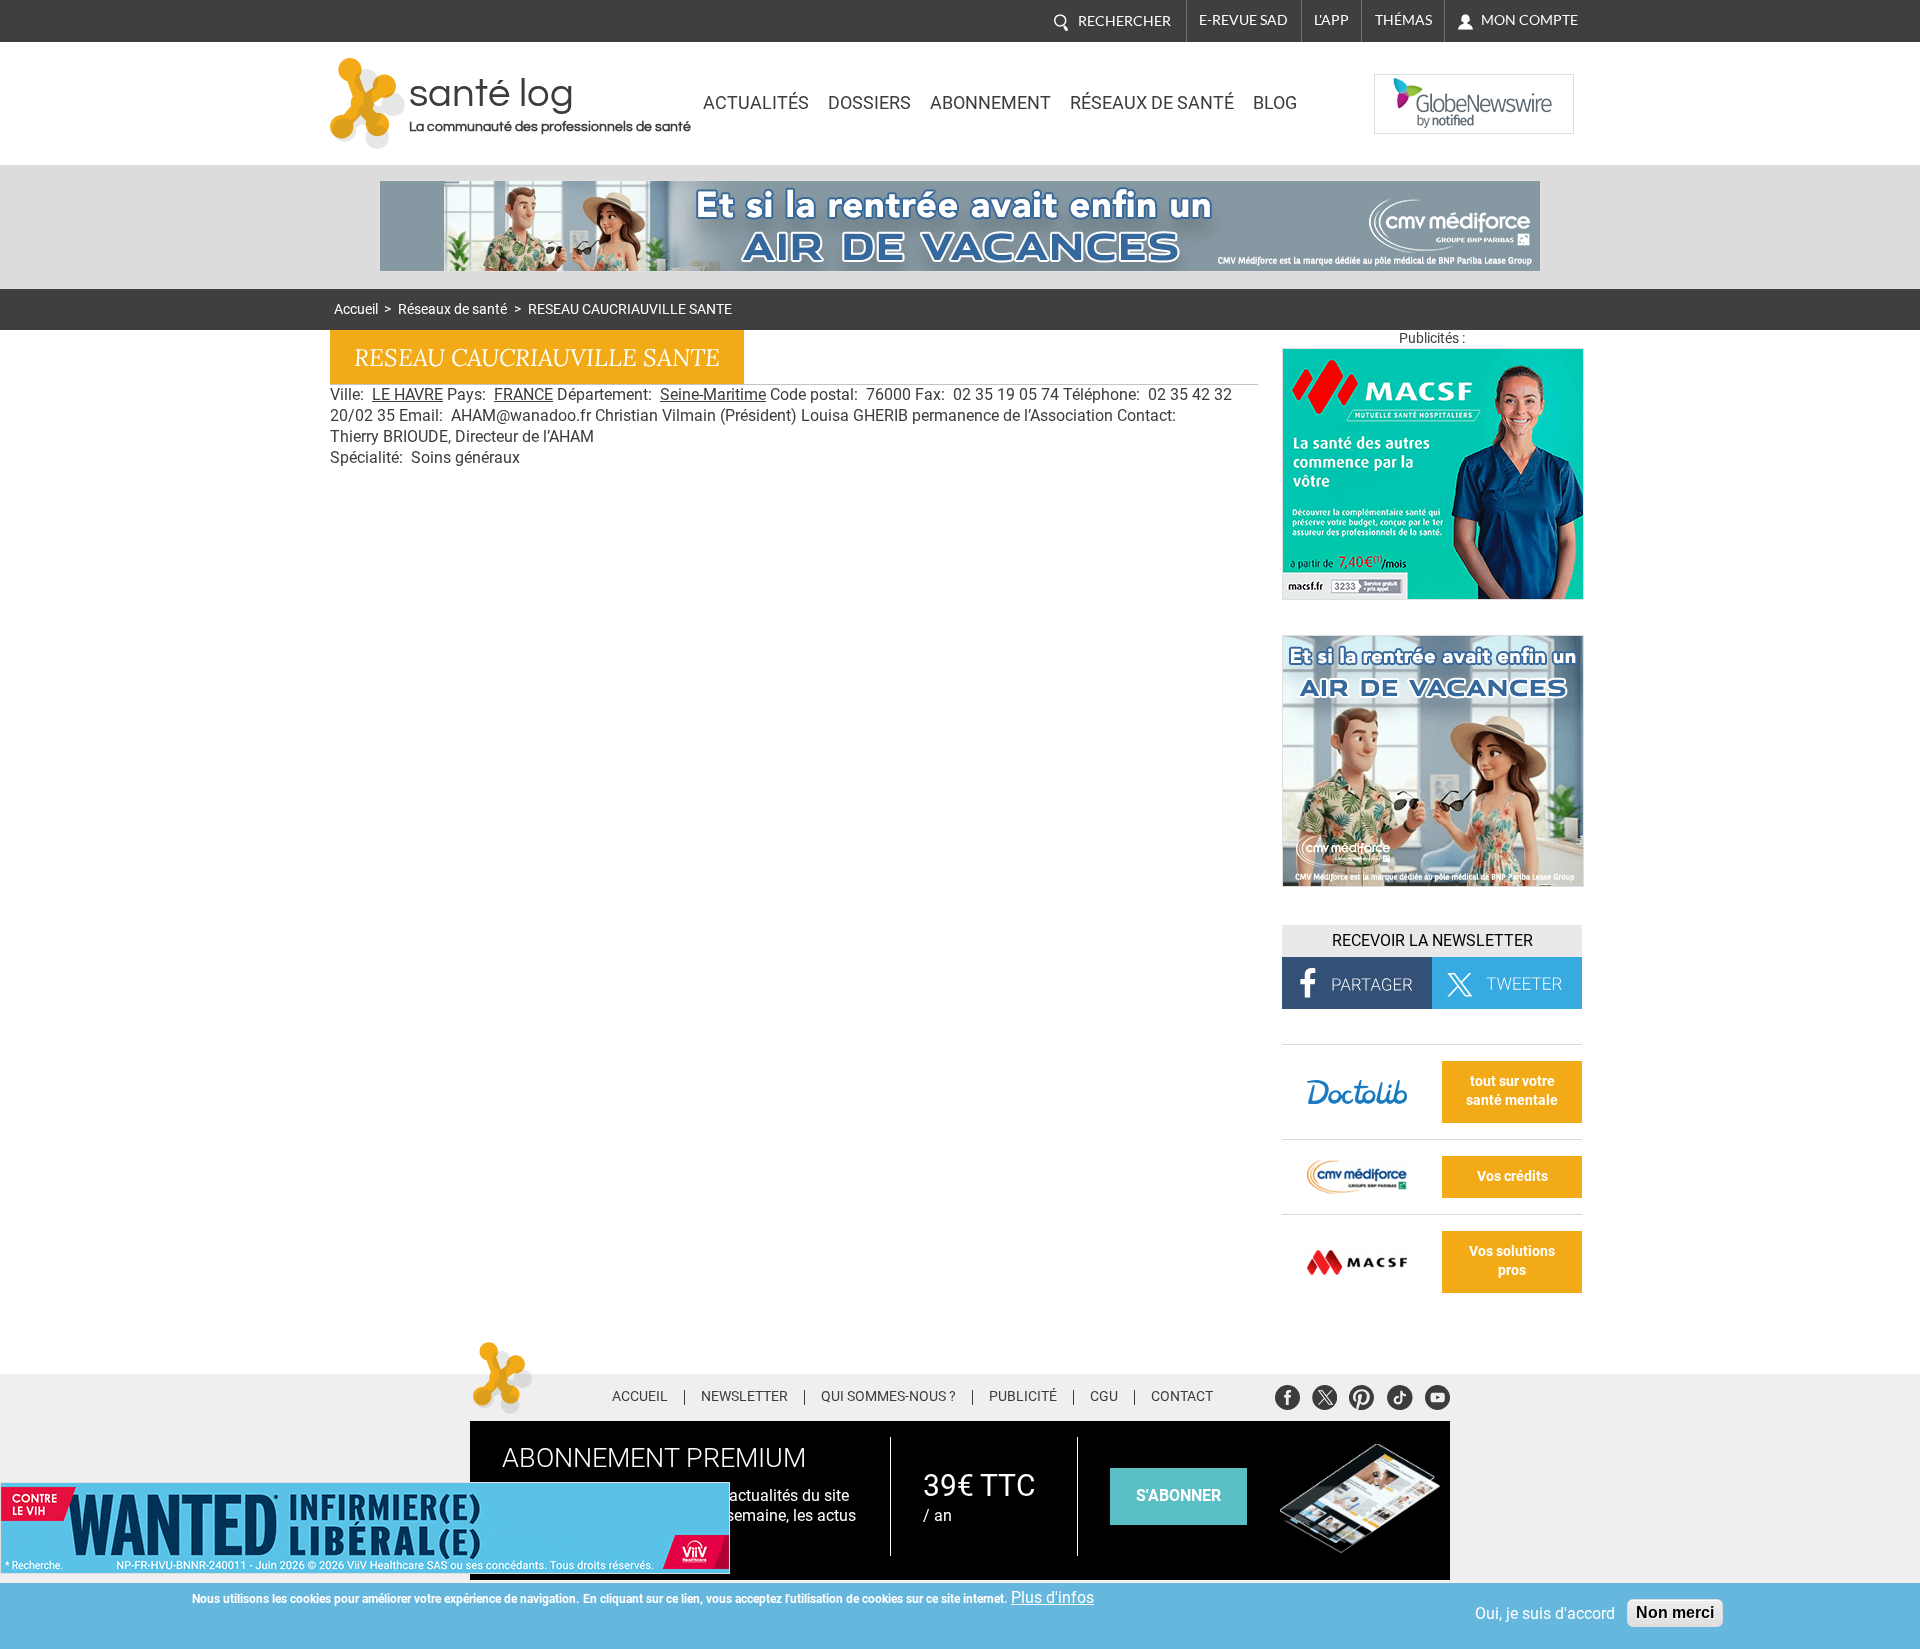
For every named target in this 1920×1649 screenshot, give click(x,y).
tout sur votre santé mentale (1512, 1091)
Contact (1182, 1397)
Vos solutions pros (1512, 1261)
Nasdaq (1414, 89)
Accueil (356, 309)
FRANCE (523, 394)
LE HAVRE (407, 394)
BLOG (1275, 103)
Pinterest (1361, 1394)
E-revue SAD (1243, 20)
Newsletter (744, 1397)
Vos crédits (1512, 1176)
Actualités (756, 103)
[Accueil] (367, 103)
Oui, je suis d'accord (1545, 1613)
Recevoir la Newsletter (1432, 940)
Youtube (1437, 1394)
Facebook (1287, 1394)
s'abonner (1178, 1495)
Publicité (1023, 1397)
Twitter (1324, 1394)
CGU (1104, 1397)
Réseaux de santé (1152, 103)
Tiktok (1399, 1394)
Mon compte (1529, 20)
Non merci (1675, 1612)
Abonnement (990, 103)
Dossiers (869, 103)
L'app (1331, 20)
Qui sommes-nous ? (888, 1397)
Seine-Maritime (713, 394)
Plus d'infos (1052, 1597)
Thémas (1403, 20)
